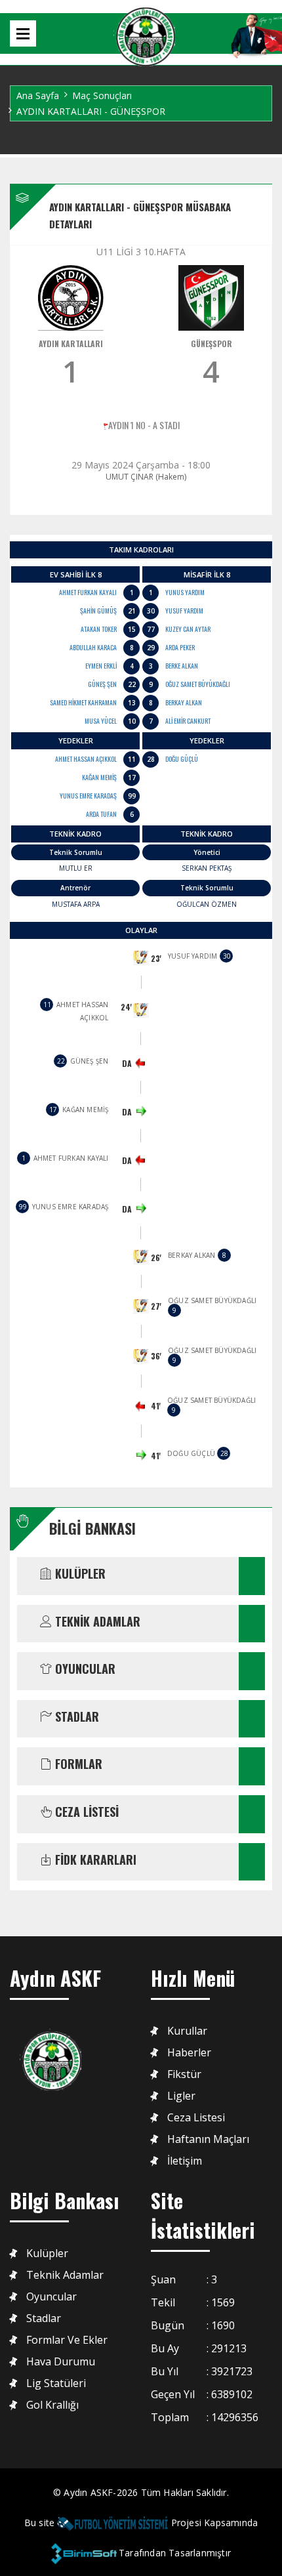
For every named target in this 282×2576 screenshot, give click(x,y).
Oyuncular (51, 2297)
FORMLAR (77, 1764)
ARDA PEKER (180, 647)
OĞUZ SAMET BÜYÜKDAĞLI (198, 684)
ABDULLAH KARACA (93, 647)
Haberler (189, 2053)
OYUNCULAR (84, 1669)
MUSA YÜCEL (101, 721)
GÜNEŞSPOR (211, 343)
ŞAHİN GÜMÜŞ (98, 611)
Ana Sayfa (38, 95)
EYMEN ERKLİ (101, 666)
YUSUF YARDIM (184, 611)
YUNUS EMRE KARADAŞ (88, 796)
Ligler (181, 2096)
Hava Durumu (61, 2362)
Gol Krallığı (52, 2405)
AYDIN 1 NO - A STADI (144, 425)
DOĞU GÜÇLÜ (182, 759)
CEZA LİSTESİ (85, 1812)
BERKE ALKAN (182, 666)
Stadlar (44, 2318)
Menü (23, 33)
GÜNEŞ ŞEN (102, 684)
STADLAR (75, 1717)
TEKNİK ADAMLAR (96, 1622)
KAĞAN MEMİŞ (99, 777)
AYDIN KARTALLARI (71, 343)
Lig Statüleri (56, 2383)
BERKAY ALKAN (184, 702)
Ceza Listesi (196, 2118)
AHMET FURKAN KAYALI (88, 592)
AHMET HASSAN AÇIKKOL (86, 759)
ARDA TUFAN (101, 814)
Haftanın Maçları (208, 2139)
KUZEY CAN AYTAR (188, 629)
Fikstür (184, 2074)
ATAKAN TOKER (99, 629)
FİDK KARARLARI (94, 1860)
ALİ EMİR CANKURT (188, 721)
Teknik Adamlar (65, 2275)
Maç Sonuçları (102, 95)
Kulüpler (47, 2254)
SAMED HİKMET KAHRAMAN (83, 702)
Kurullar (187, 2031)
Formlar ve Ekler (67, 2340)
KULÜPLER (79, 1574)
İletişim (185, 2161)
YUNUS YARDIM (185, 592)
